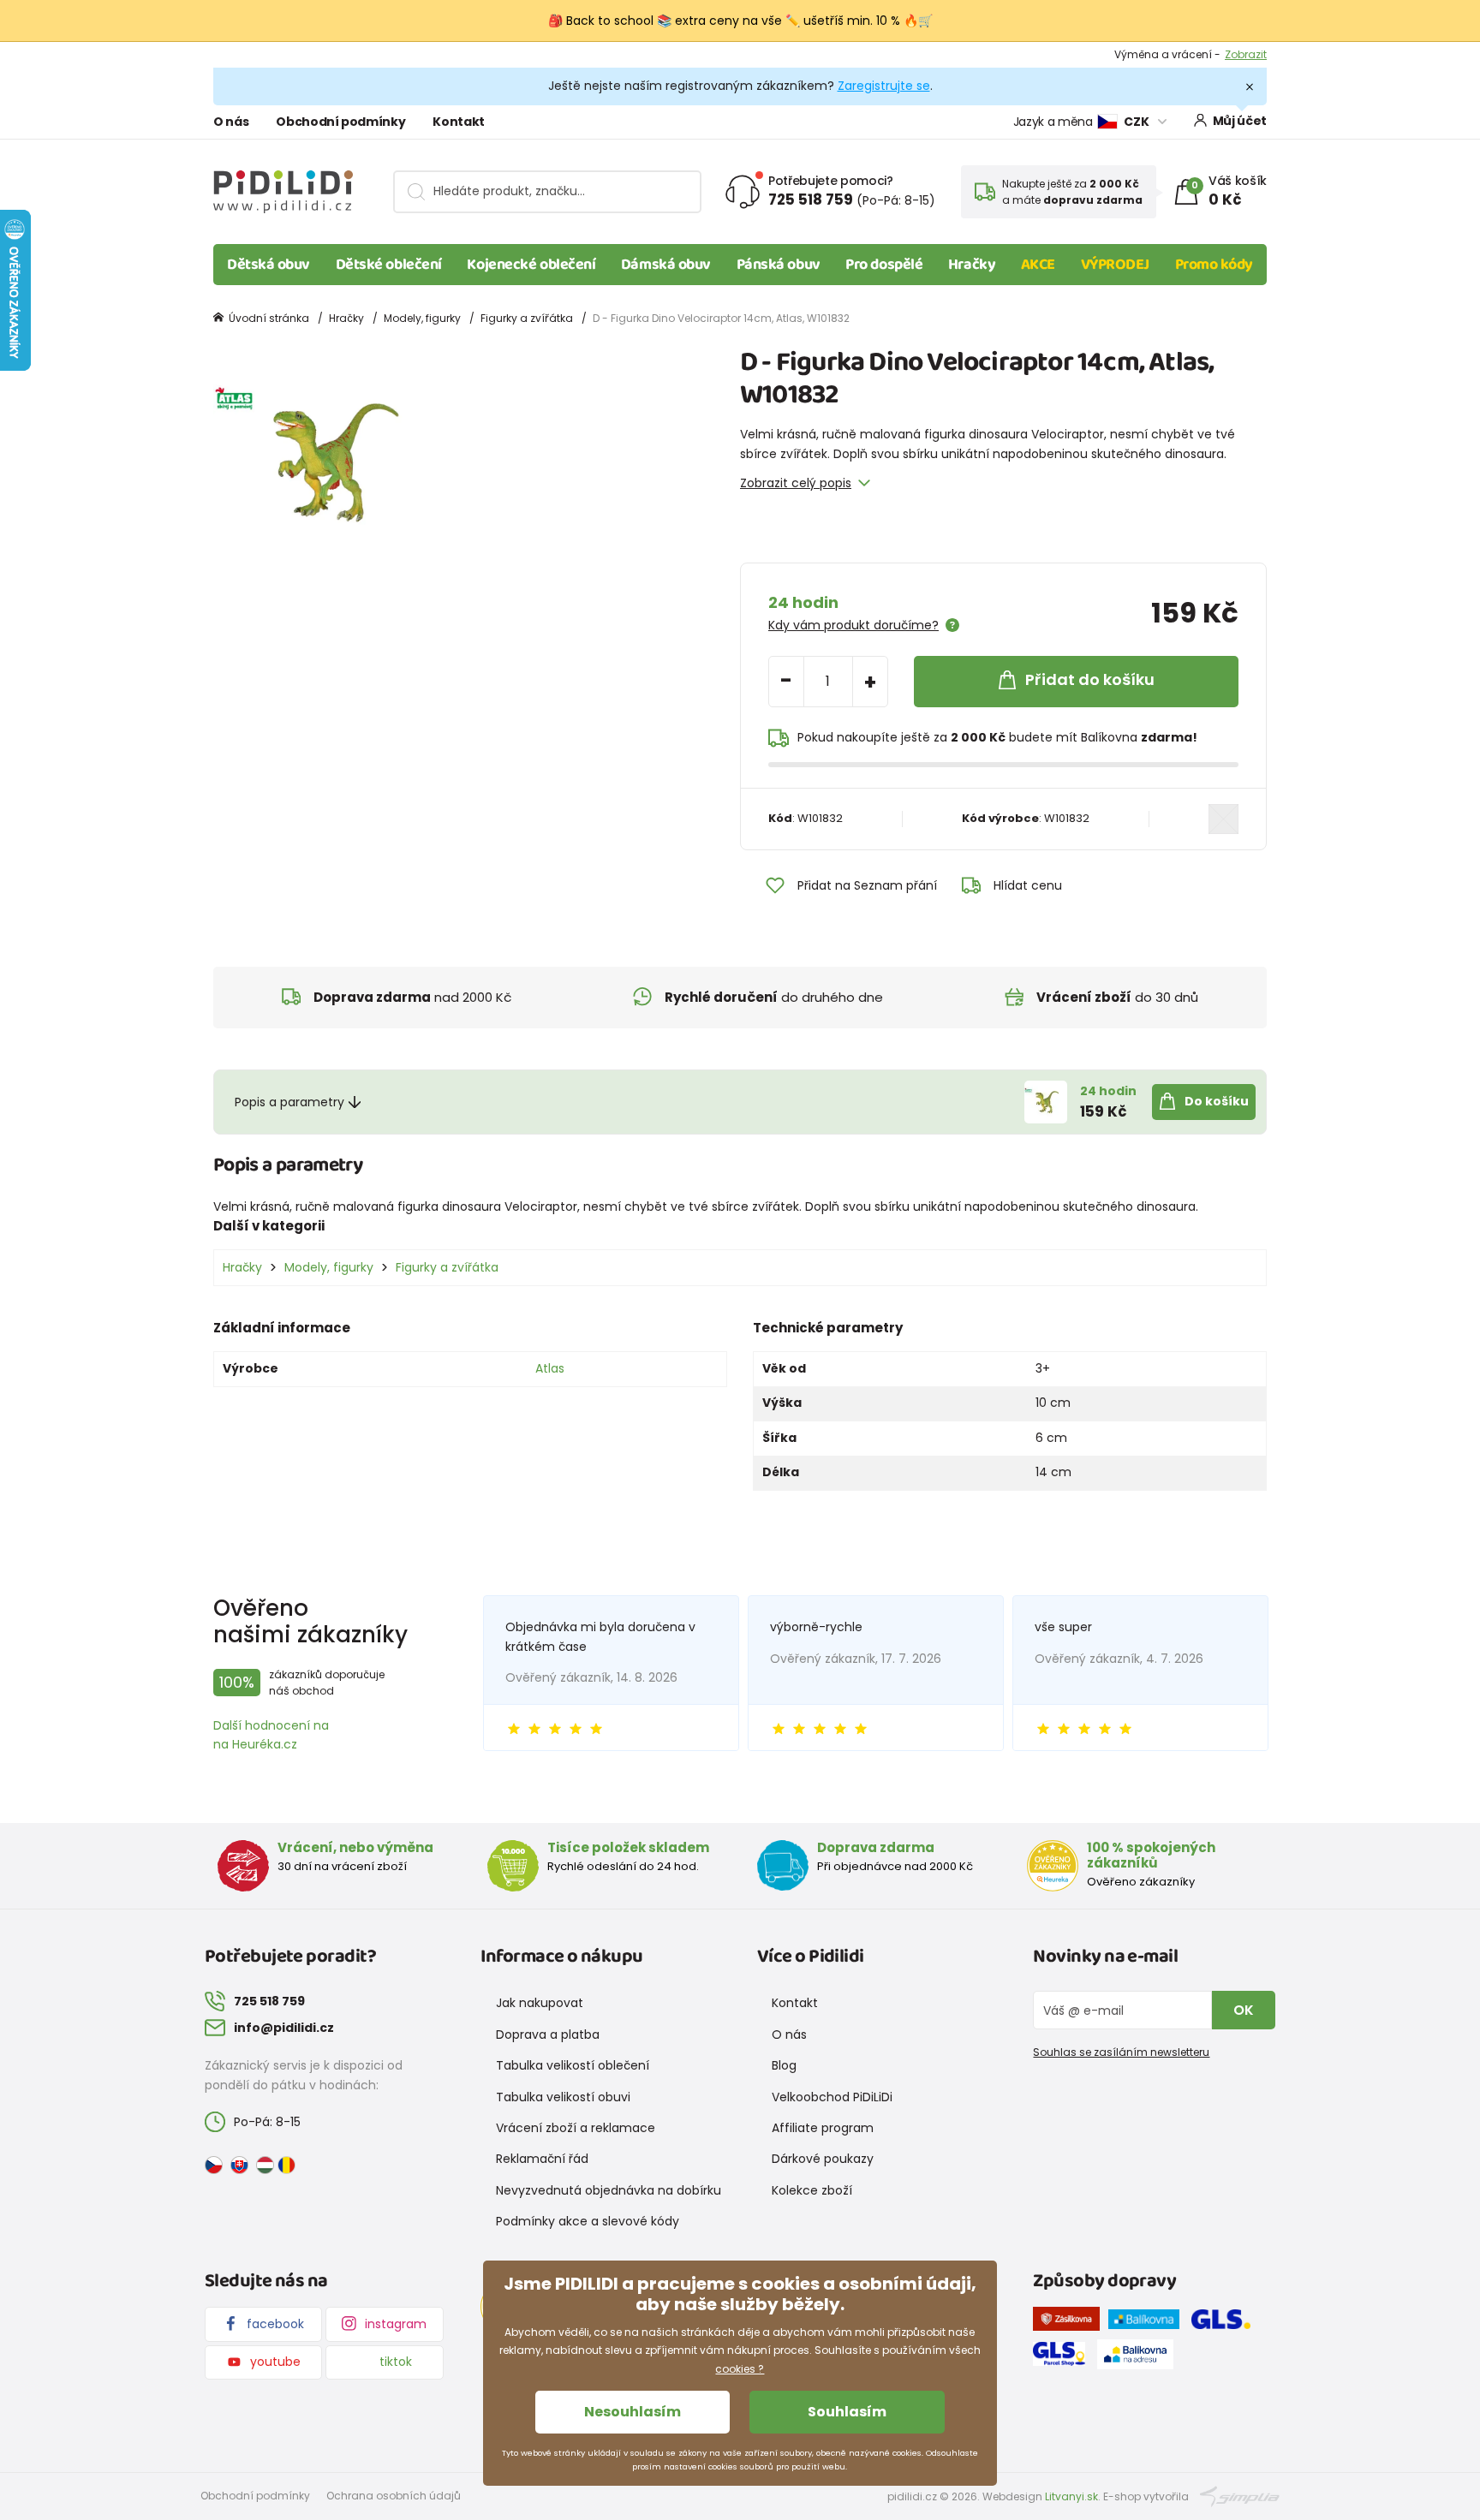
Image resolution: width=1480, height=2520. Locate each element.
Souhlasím (847, 2412)
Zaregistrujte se (884, 86)
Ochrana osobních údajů (394, 2496)
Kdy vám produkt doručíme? (853, 625)
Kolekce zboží (812, 2190)
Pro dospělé (884, 265)
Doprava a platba (548, 2034)
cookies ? (740, 2369)
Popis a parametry (289, 1102)
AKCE (1038, 265)
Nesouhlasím (633, 2412)
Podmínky (1241, 54)
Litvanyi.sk (1071, 2496)
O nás (231, 122)
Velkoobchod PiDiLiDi (832, 2097)
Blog (784, 2065)
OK (1244, 2010)
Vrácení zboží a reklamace (576, 2128)
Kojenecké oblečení (531, 265)
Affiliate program (823, 2128)
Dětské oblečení (389, 265)
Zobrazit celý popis (796, 483)
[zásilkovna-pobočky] (1071, 2322)
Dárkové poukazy (823, 2159)
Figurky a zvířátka (527, 318)
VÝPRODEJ (1115, 265)
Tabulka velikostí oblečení (573, 2065)
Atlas (550, 1368)
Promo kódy (1214, 265)
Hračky (972, 265)
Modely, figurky (422, 318)
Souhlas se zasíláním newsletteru (1121, 2052)
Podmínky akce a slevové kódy (588, 2221)
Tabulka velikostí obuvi (563, 2097)
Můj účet (1240, 121)
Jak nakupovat (540, 2003)
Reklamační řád (542, 2159)
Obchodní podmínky (340, 122)
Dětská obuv (269, 265)
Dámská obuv (666, 265)
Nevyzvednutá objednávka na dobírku (609, 2190)
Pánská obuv (779, 265)
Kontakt (459, 122)
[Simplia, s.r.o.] (1240, 2496)
